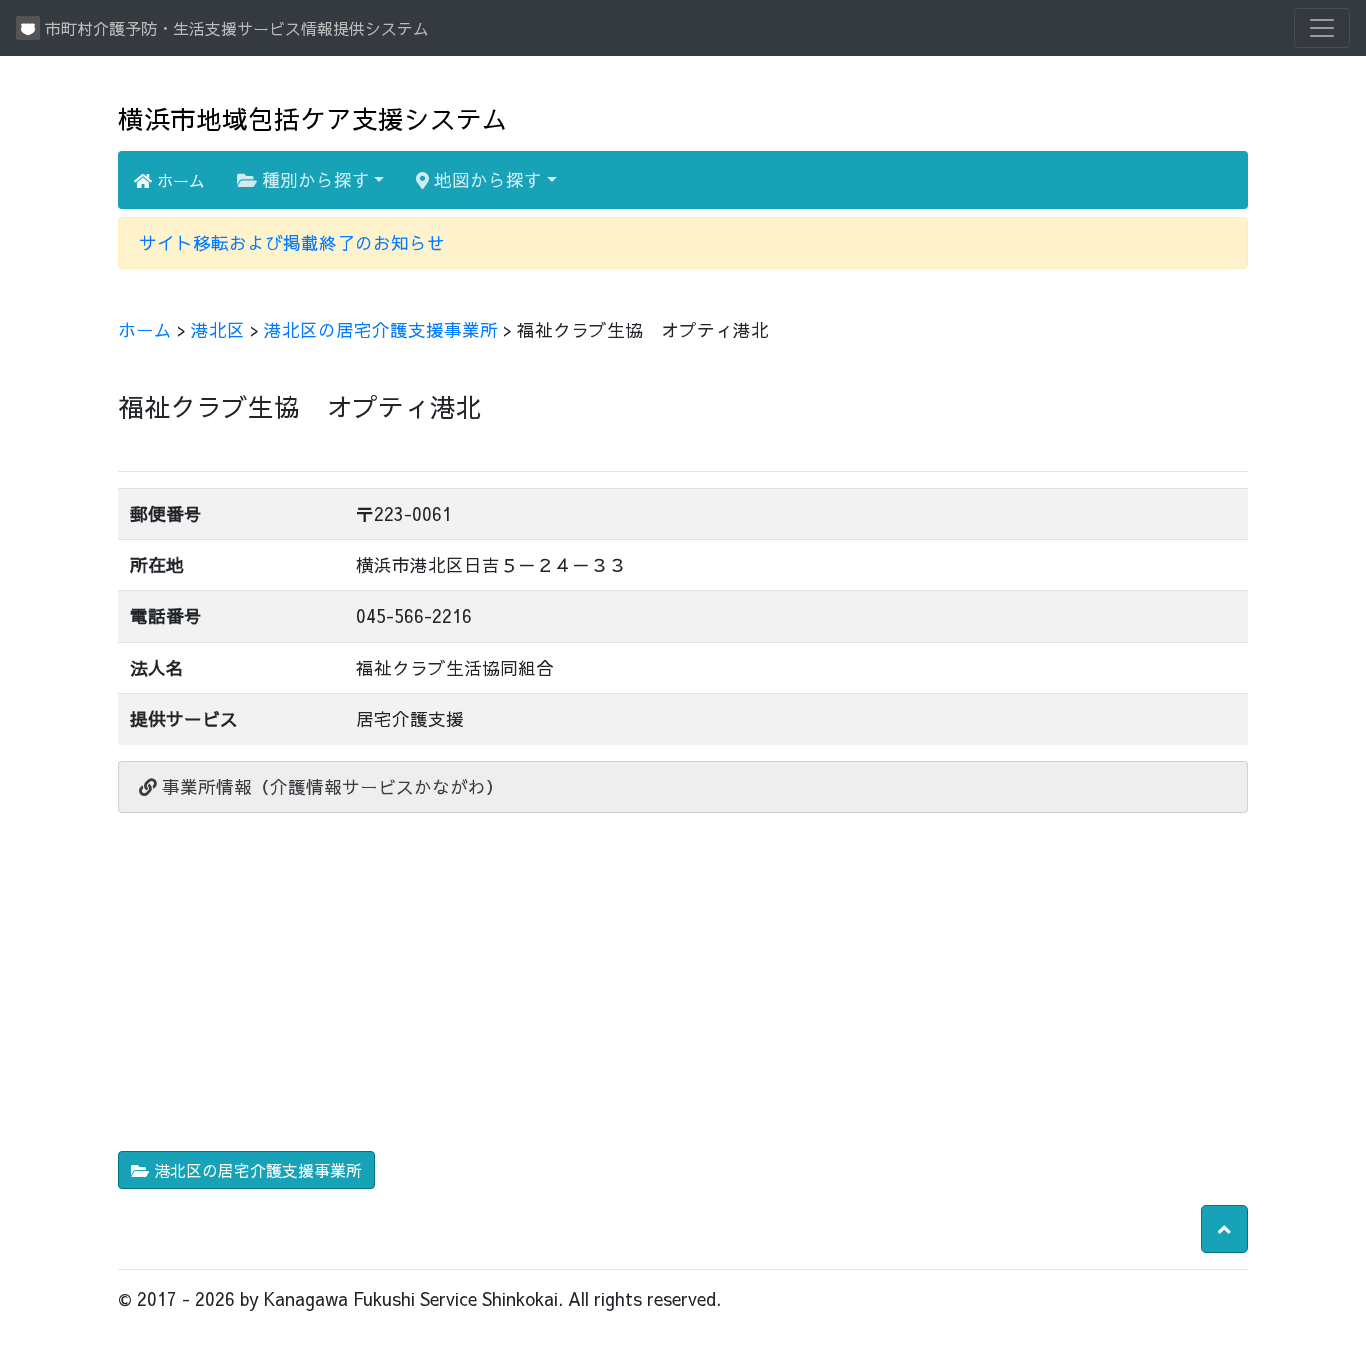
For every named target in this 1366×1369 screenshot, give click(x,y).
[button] (1224, 1229)
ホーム (178, 180)
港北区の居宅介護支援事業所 (381, 329)
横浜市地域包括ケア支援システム (313, 118)
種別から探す (313, 179)
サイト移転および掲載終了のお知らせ (292, 242)
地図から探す (485, 179)
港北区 (218, 329)
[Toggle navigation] (1322, 28)
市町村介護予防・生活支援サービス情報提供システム (234, 28)
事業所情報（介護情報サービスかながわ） (330, 786)
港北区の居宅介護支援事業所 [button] (255, 1170)
